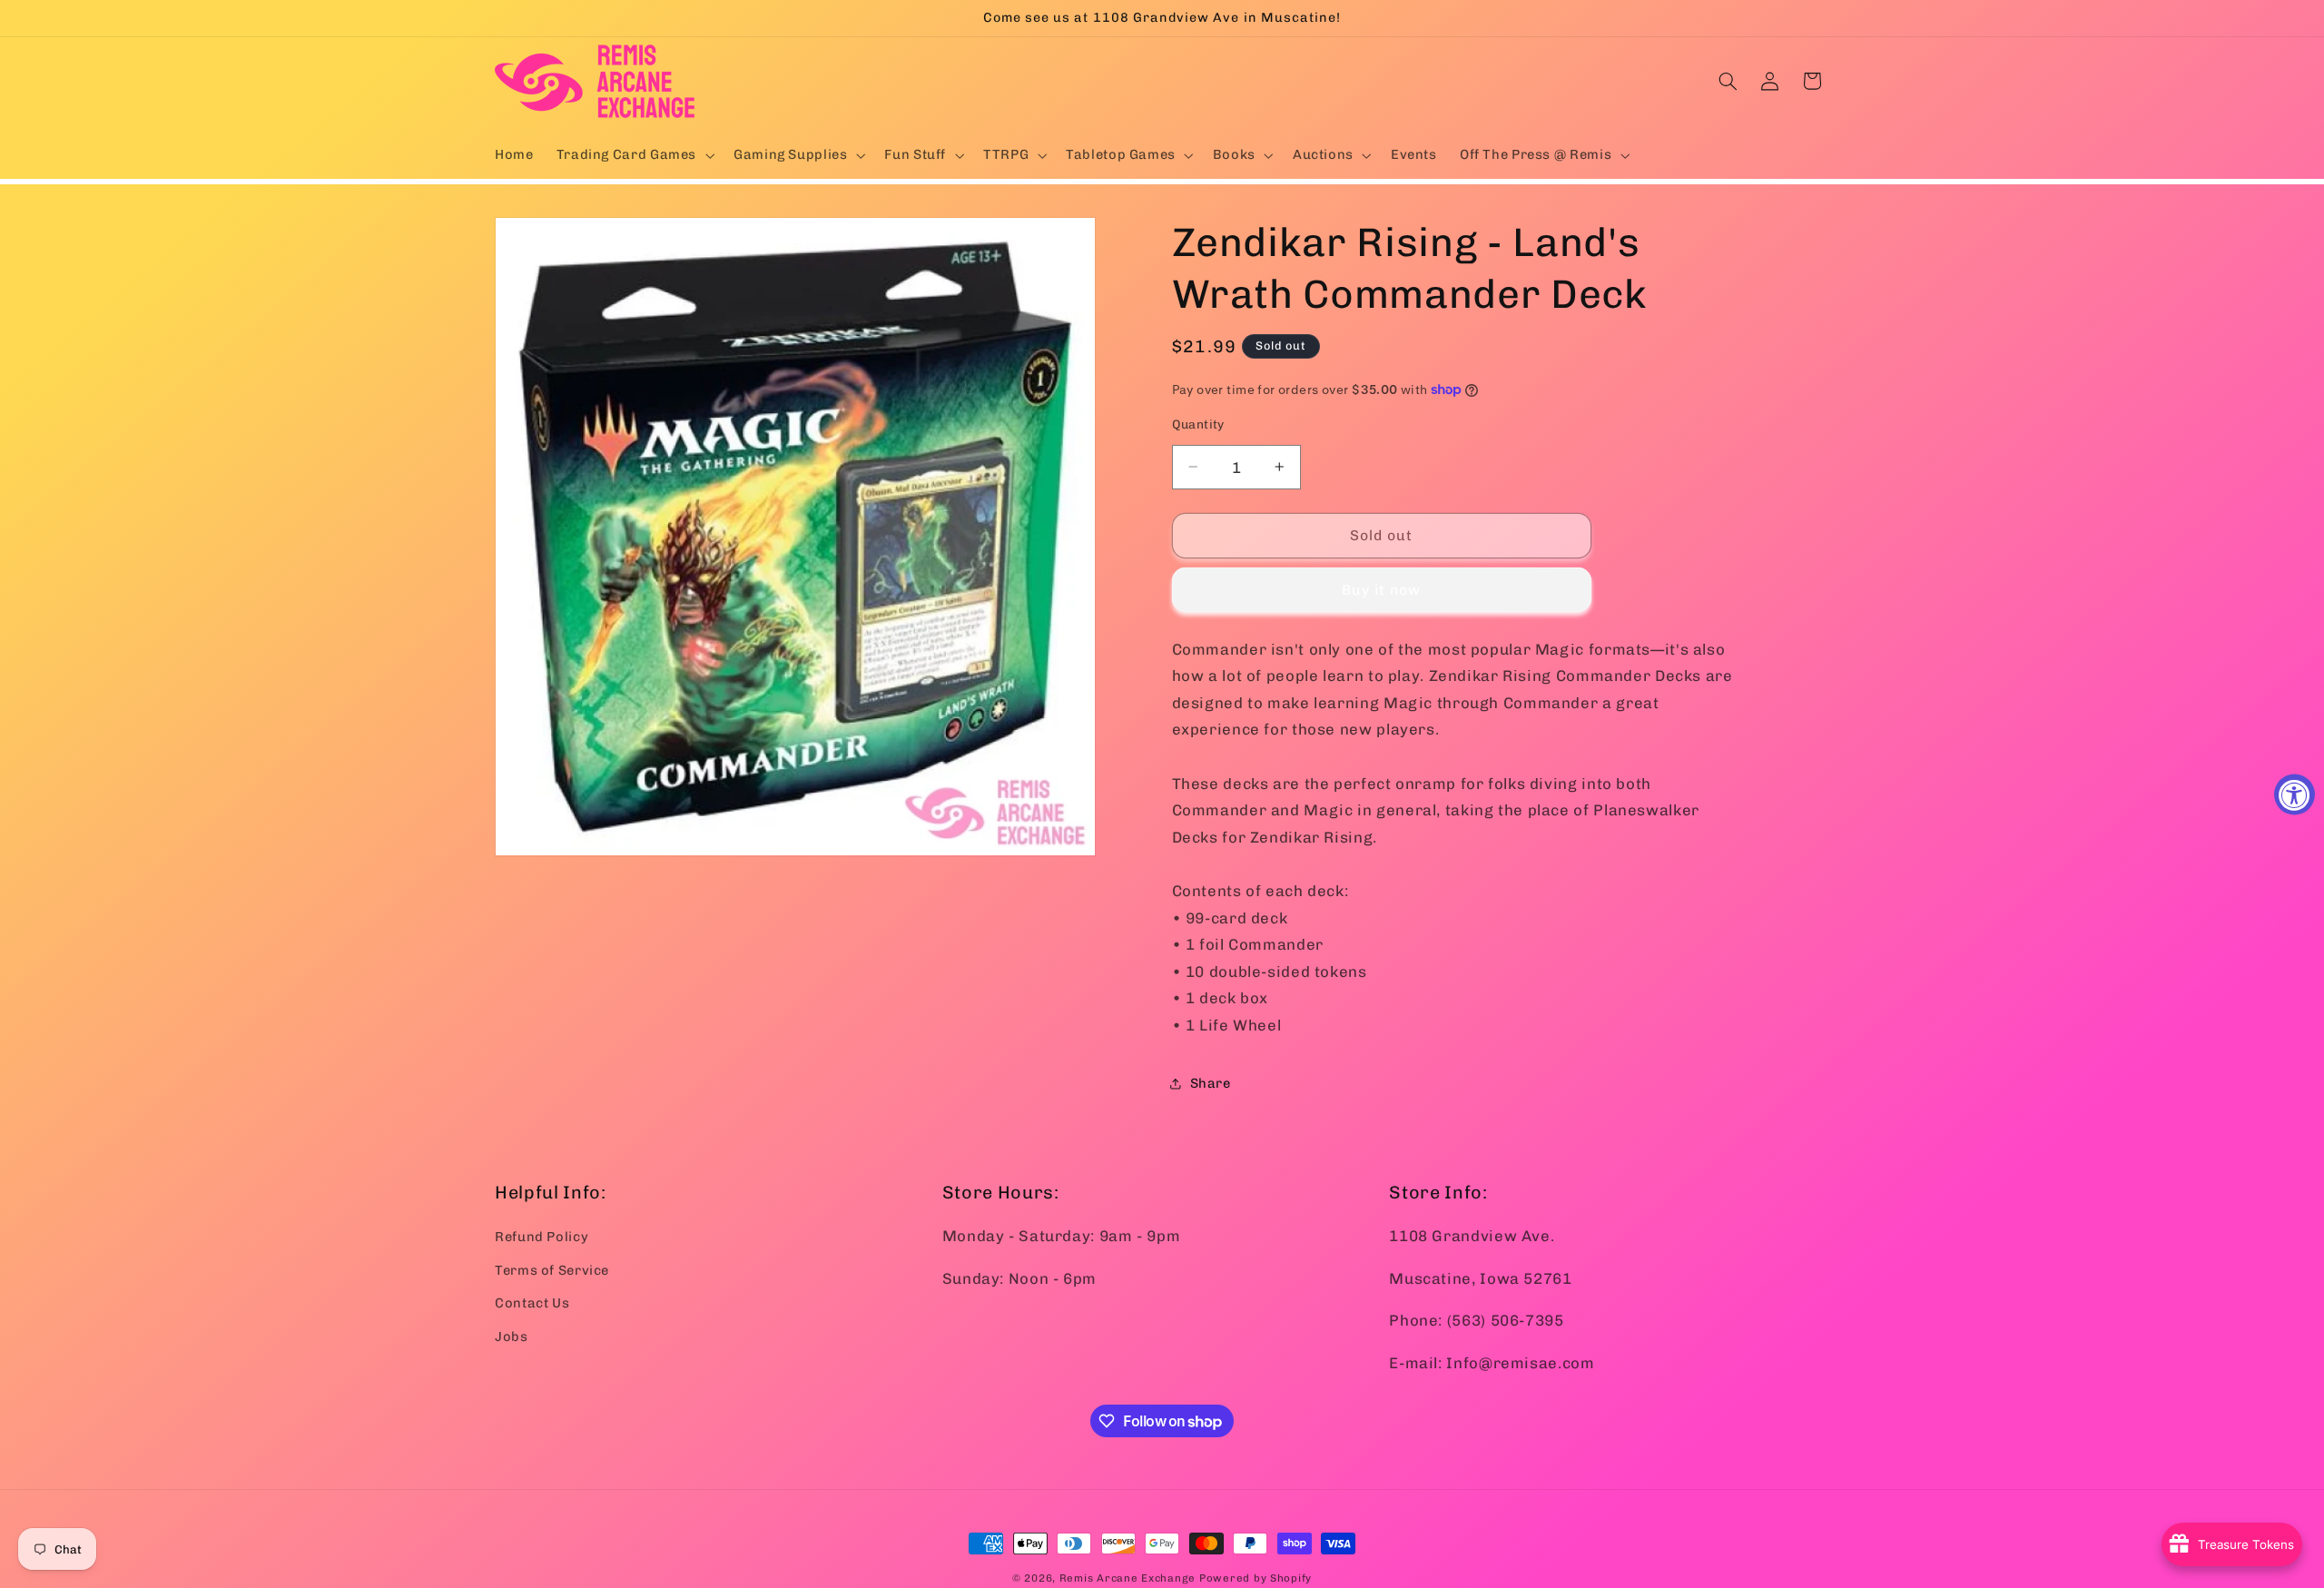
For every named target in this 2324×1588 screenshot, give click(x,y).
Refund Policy (542, 1237)
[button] (633, 155)
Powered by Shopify (1256, 1578)
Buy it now (1382, 590)
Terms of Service (552, 1269)
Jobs (512, 1336)
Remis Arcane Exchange (1128, 1578)
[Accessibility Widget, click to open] (2294, 794)
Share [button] (1211, 1083)
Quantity (1198, 424)
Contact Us (532, 1303)
